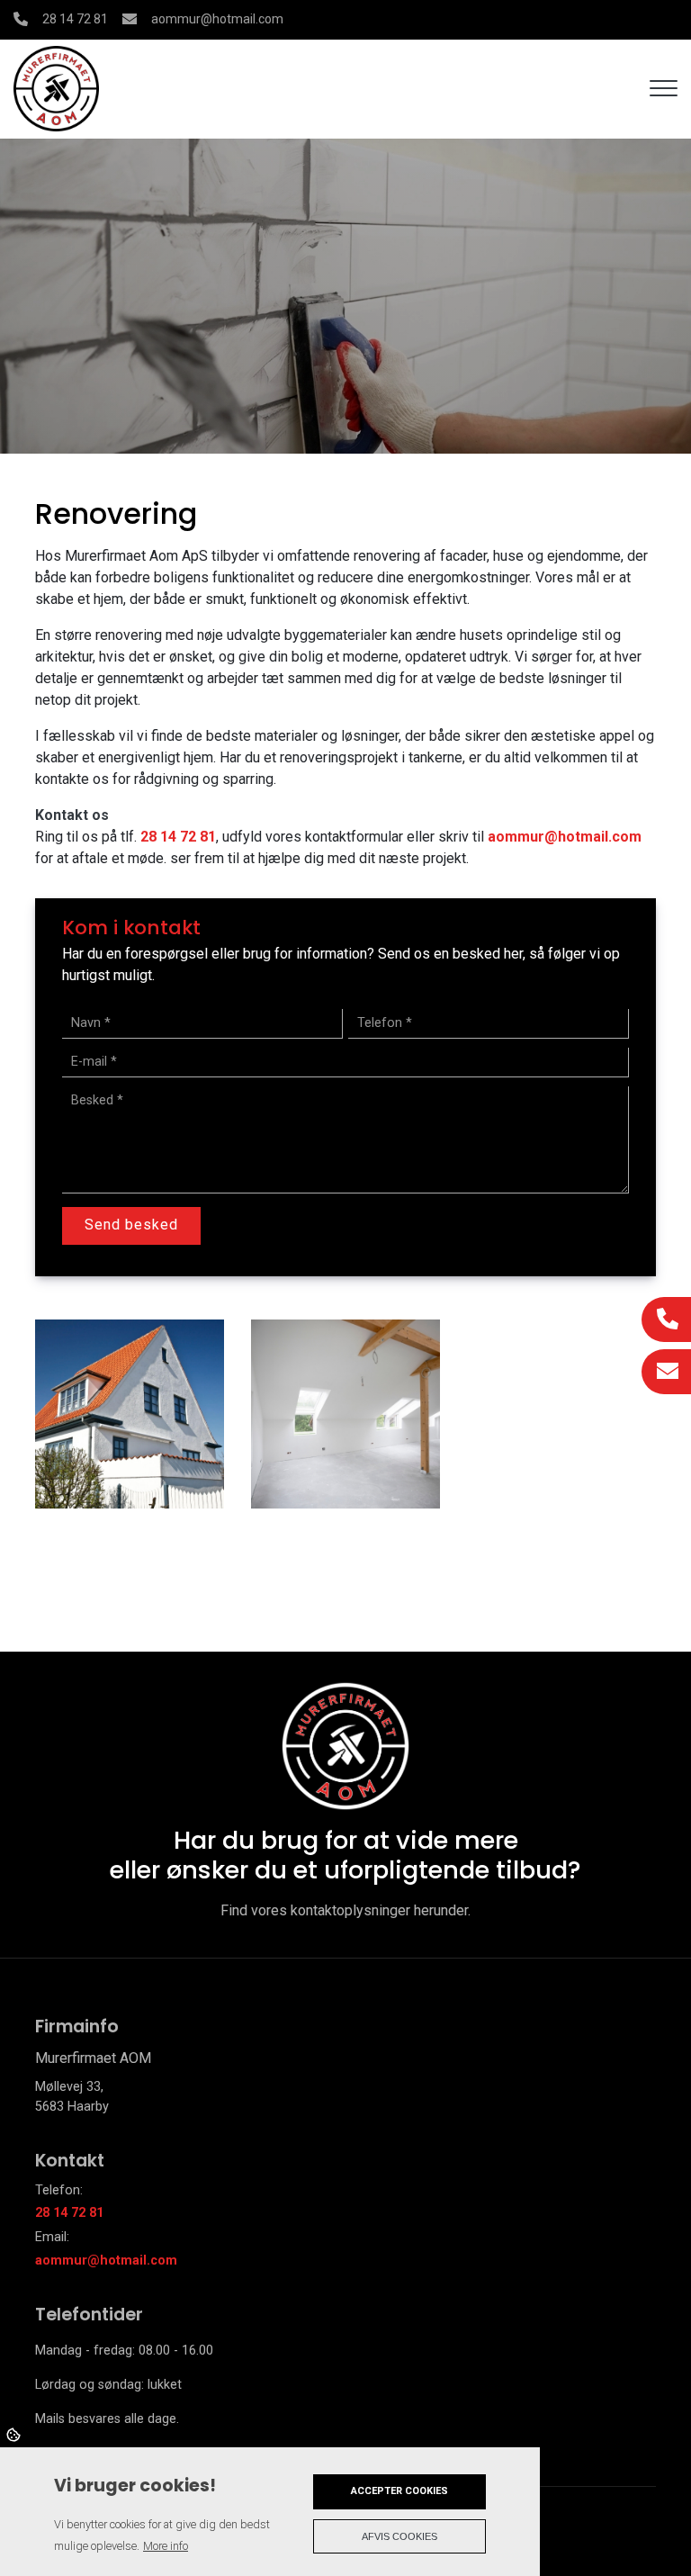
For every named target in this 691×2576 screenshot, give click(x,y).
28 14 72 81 (75, 19)
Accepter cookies (399, 2491)
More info (166, 2546)
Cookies (15, 2434)
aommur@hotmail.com (217, 19)
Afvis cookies (399, 2536)
